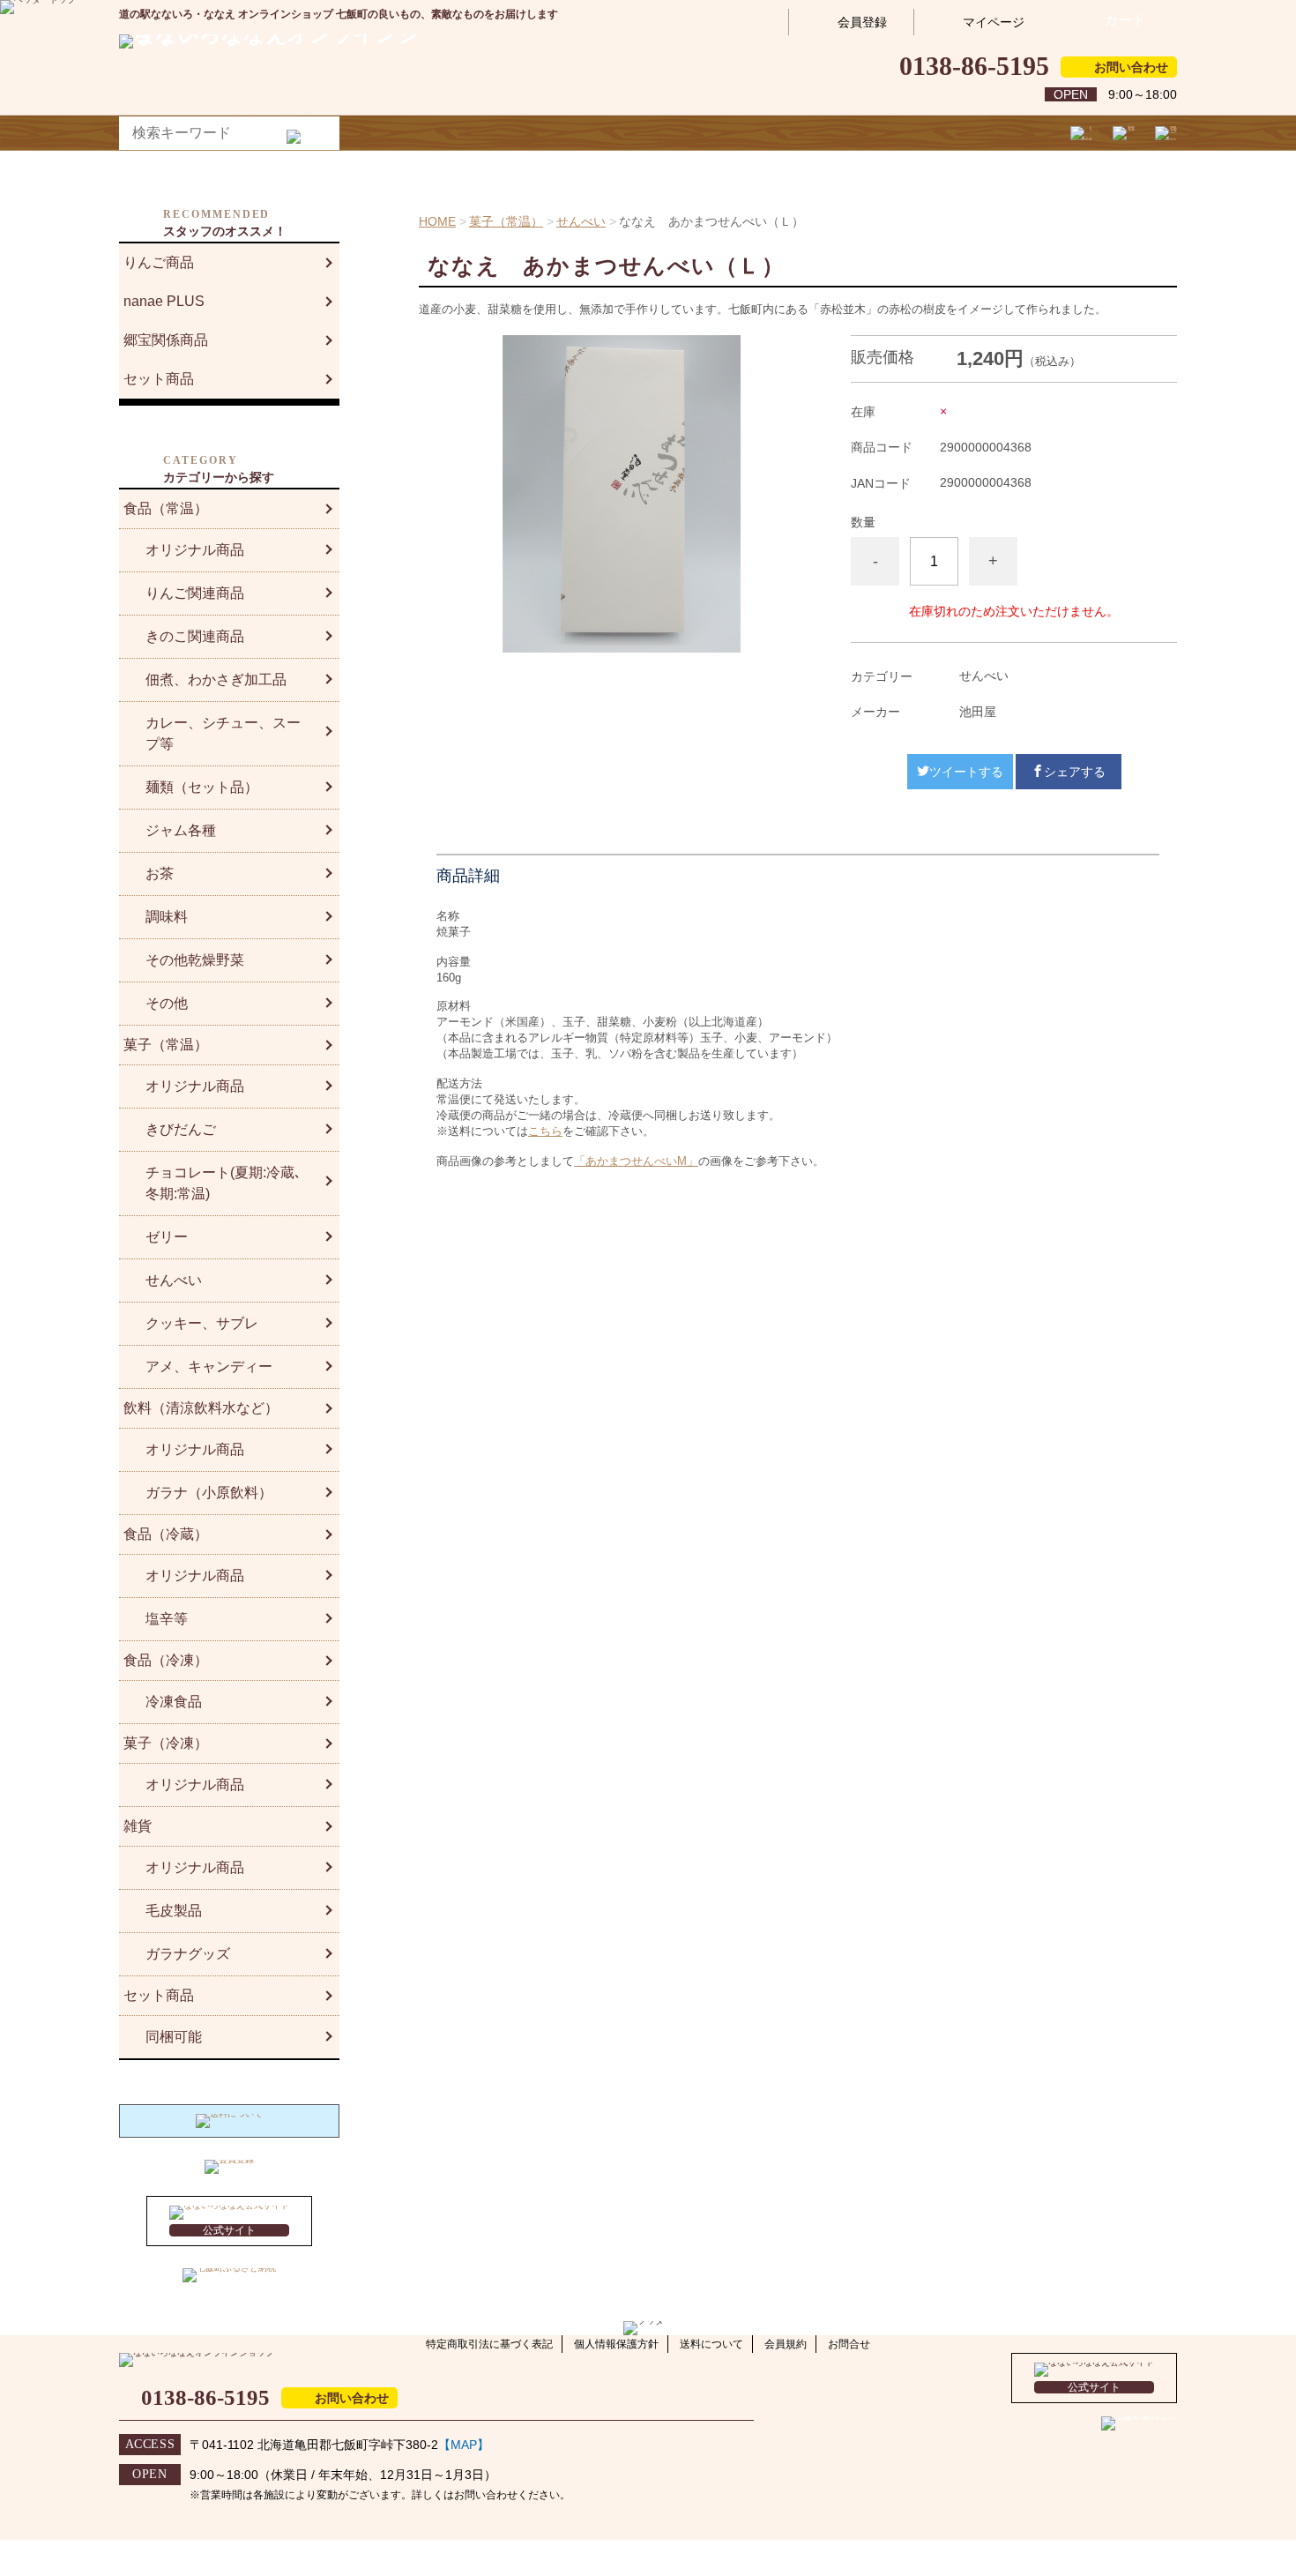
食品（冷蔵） (166, 1534)
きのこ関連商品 (195, 636)
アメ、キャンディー (209, 1366)
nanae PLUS (164, 301)
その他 (167, 1003)
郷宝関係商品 (166, 340)
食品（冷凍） (166, 1660)
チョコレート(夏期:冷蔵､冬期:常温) (223, 1183)
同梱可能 (174, 2037)
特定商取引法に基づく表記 (489, 2344)
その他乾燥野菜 (195, 960)
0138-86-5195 (974, 66)
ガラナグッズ (188, 1954)
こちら (545, 1131)
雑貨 (138, 1826)
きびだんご (181, 1129)
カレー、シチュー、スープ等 (223, 733)
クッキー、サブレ (202, 1323)
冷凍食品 (174, 1702)
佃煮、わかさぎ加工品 (216, 679)
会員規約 (786, 2344)
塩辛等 (167, 1619)
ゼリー (167, 1237)
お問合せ (849, 2344)
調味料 (167, 917)
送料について (711, 2344)
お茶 (160, 874)
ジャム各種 (181, 830)
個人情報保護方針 (616, 2344)
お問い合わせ (1131, 67)
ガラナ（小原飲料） (209, 1493)
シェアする (1075, 772)
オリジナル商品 (195, 550)
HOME (437, 221)
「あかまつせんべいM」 (636, 1161)
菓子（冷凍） (166, 1743)
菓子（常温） (506, 221)
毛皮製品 (174, 1911)
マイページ (994, 22)
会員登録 (862, 22)
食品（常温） (166, 508)
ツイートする (966, 772)
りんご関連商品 (195, 593)
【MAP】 (464, 2445)
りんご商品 (159, 262)
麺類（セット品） (202, 787)
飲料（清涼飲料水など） (201, 1408)
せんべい (581, 221)
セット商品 (159, 379)
